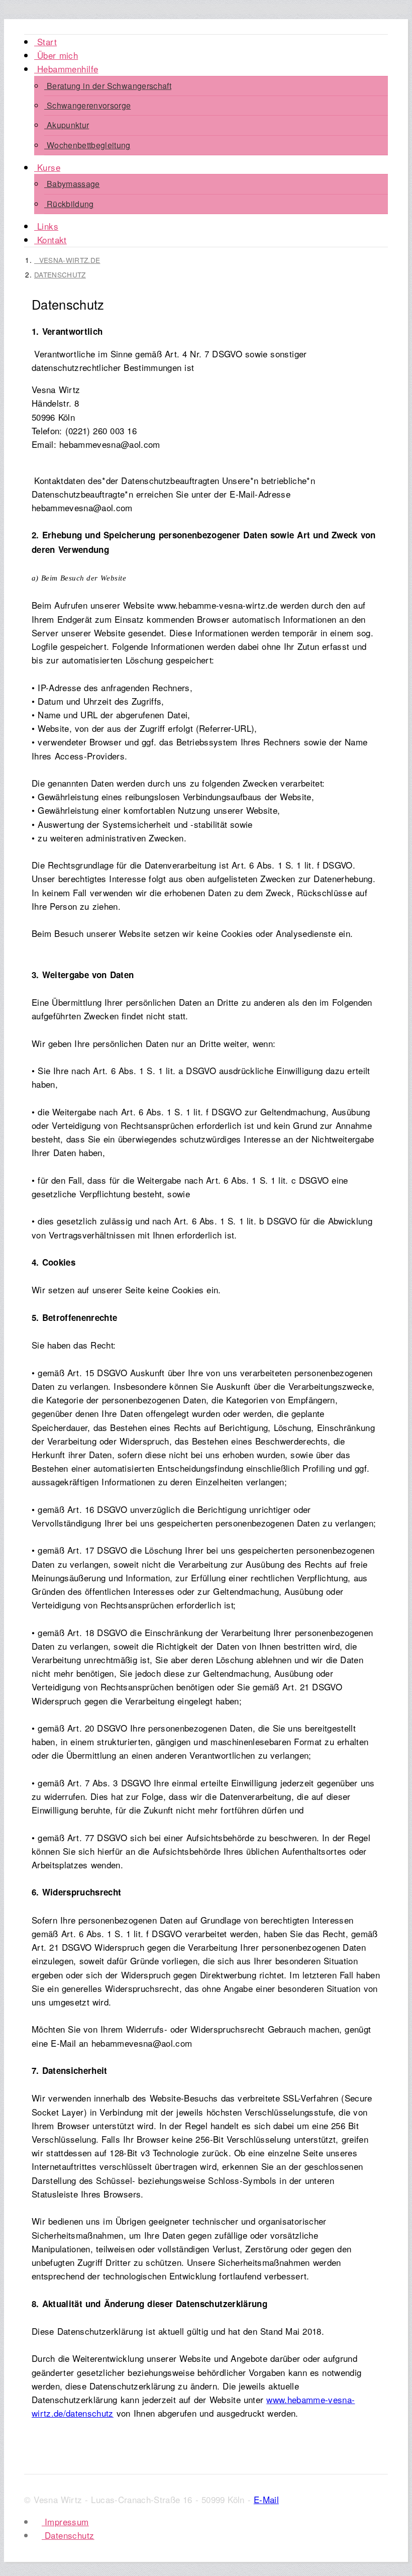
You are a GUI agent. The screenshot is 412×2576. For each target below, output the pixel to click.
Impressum (65, 2521)
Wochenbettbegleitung (87, 145)
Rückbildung (69, 204)
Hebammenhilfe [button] (66, 69)
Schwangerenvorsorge (87, 105)
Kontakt (50, 240)
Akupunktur (67, 125)
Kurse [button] (47, 167)
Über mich (56, 55)
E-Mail (266, 2499)
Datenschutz (60, 274)
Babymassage (72, 184)
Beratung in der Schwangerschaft (108, 86)
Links (46, 226)
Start (45, 41)
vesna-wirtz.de (67, 260)
